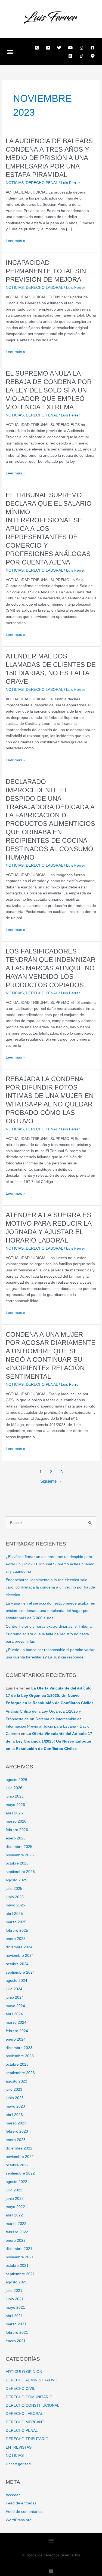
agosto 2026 (16, 1780)
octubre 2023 (17, 2064)
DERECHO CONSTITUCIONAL (33, 2405)
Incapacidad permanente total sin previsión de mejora (46, 271)
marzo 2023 (16, 2123)
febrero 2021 (17, 2333)
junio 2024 (15, 1997)
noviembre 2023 (20, 2056)
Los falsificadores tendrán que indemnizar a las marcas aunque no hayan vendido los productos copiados (51, 968)
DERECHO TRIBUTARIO (27, 2439)
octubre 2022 (17, 2165)
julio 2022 (14, 2190)
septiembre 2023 (20, 2073)
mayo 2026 (15, 1805)
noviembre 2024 (20, 1956)
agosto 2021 (16, 2282)
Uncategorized (18, 2464)
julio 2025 (14, 1889)
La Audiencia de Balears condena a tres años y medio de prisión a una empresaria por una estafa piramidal (49, 158)
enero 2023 (16, 2140)
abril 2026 (14, 1813)
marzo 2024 (16, 2023)
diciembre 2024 (19, 1947)
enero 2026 (16, 1838)
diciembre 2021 (19, 2249)
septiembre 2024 (20, 1972)
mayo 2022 (15, 2207)
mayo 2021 (15, 2307)
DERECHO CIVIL (20, 2389)
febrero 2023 (17, 2131)
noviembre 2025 (20, 1855)
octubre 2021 (17, 2266)
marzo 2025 (16, 1922)
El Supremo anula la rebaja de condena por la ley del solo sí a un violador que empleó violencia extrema (49, 390)
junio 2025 (15, 1897)
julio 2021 (14, 2291)
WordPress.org (19, 2520)
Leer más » (16, 241)
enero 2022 (16, 2241)
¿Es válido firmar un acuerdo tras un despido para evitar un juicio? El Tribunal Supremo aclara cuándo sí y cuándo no (50, 1564)
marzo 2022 (16, 2224)
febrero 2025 (17, 1931)
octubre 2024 (17, 1964)
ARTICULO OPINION (24, 2372)
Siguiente (51, 1481)
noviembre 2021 (20, 2257)
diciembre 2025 (19, 1847)
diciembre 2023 (19, 2048)
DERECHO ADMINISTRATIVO (32, 2380)
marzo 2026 (16, 1821)
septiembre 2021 (20, 2274)
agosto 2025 (16, 1880)
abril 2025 (14, 1914)
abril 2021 (14, 2316)
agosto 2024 (16, 1981)
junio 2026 (15, 1796)
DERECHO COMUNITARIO (29, 2397)
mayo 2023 (15, 2106)
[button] (10, 52)
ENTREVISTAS (19, 2447)
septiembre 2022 (20, 2173)
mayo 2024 (15, 2006)
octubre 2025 (17, 1863)
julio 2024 (14, 1989)
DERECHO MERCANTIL (27, 2422)
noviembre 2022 (20, 2157)
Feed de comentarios (24, 2512)
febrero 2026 (17, 1830)
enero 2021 (16, 2341)
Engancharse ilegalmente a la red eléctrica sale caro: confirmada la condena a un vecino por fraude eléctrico (50, 1587)
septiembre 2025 (20, 1872)
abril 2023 (14, 2115)
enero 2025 (16, 1939)
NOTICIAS (15, 183)
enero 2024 (16, 2039)
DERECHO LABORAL (44, 288)
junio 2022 (15, 2199)
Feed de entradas (21, 2503)
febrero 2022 (17, 2232)
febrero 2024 (17, 2031)
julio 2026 (14, 1788)
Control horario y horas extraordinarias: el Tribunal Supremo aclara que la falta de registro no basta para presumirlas (49, 1634)
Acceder (13, 2495)
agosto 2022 (16, 2182)
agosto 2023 (16, 2081)
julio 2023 (14, 2089)
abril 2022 (14, 2215)
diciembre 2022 (19, 2148)
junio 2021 (15, 2299)
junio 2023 (15, 2098)
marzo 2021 (16, 2324)
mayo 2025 (15, 1905)
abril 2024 (14, 2014)
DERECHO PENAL (42, 183)
